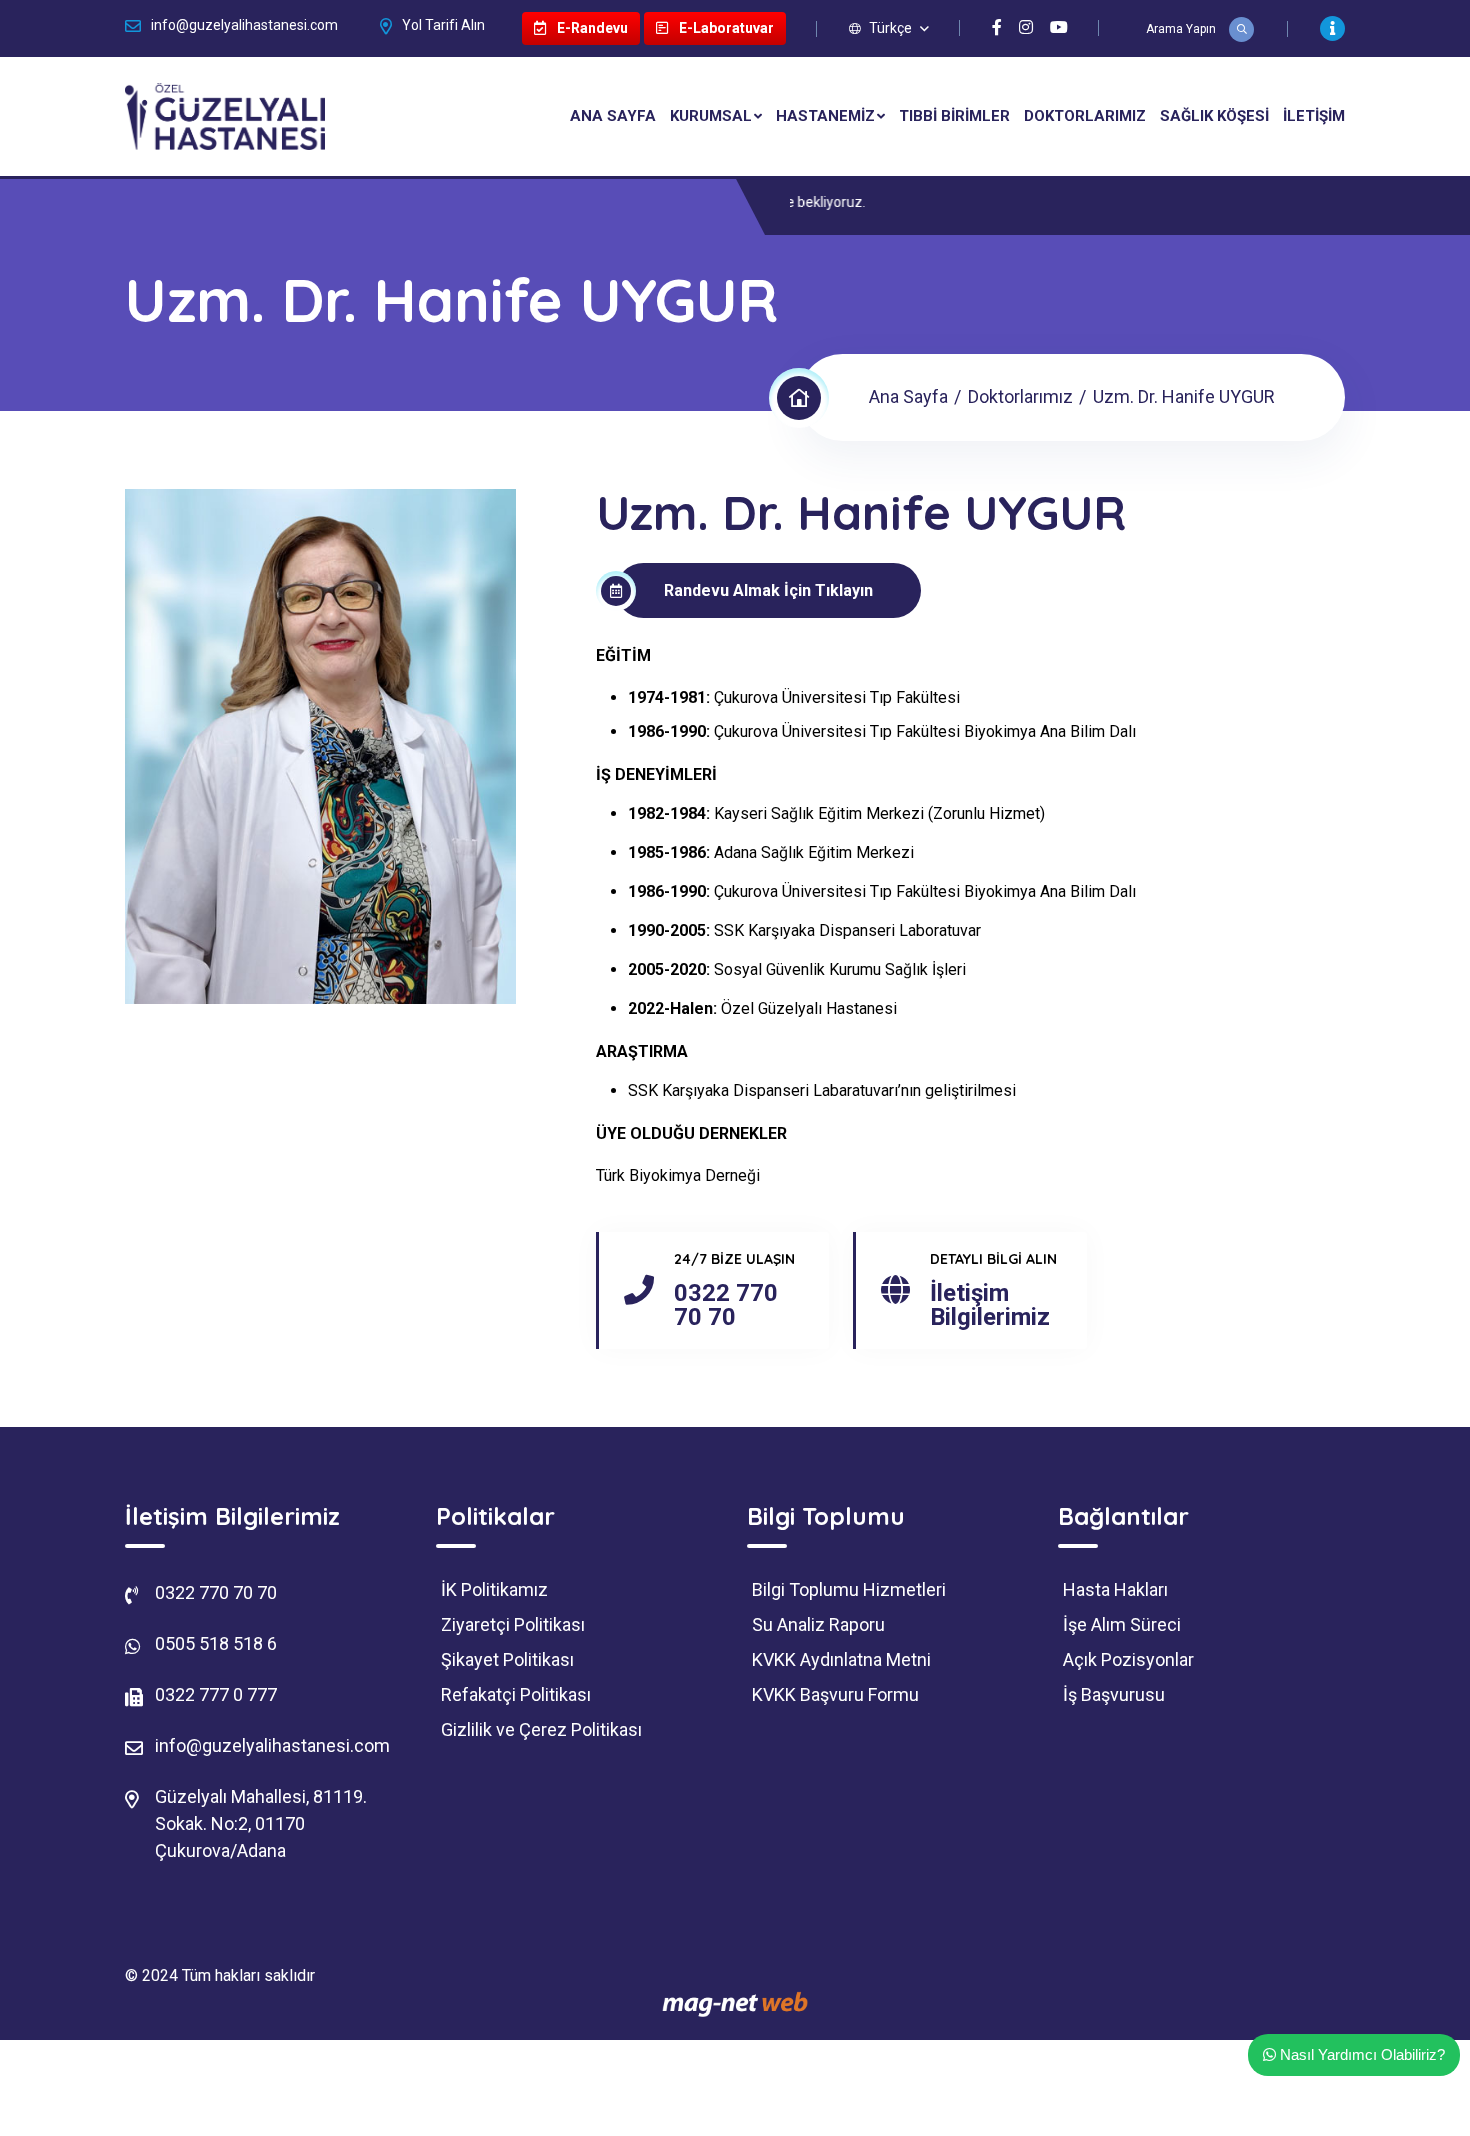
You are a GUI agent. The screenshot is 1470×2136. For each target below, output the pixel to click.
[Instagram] (1026, 27)
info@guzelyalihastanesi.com (244, 25)
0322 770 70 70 (726, 1305)
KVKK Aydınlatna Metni (841, 1660)
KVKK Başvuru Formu (835, 1695)
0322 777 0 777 (216, 1694)
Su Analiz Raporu (818, 1625)
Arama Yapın (1182, 29)
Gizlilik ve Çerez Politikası (541, 1730)
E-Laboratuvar (725, 28)
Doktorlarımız (1085, 116)
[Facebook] (997, 27)
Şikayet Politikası (507, 1660)
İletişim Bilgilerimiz (990, 1305)
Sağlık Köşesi (1214, 116)
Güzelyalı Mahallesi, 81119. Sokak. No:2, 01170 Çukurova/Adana (261, 1823)
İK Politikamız (494, 1590)
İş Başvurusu (1114, 1695)
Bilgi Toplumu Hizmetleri (849, 1590)
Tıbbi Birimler (954, 116)
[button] (889, 28)
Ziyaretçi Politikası (513, 1625)
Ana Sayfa (613, 116)
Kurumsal (711, 116)
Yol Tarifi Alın (443, 25)
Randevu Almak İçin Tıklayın (768, 590)
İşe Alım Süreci (1122, 1625)
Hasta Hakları (1115, 1590)
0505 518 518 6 (216, 1643)
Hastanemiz (825, 116)
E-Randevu (591, 28)
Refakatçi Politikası (516, 1695)
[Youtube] (1059, 27)
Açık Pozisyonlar (1128, 1660)
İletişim (1314, 116)
